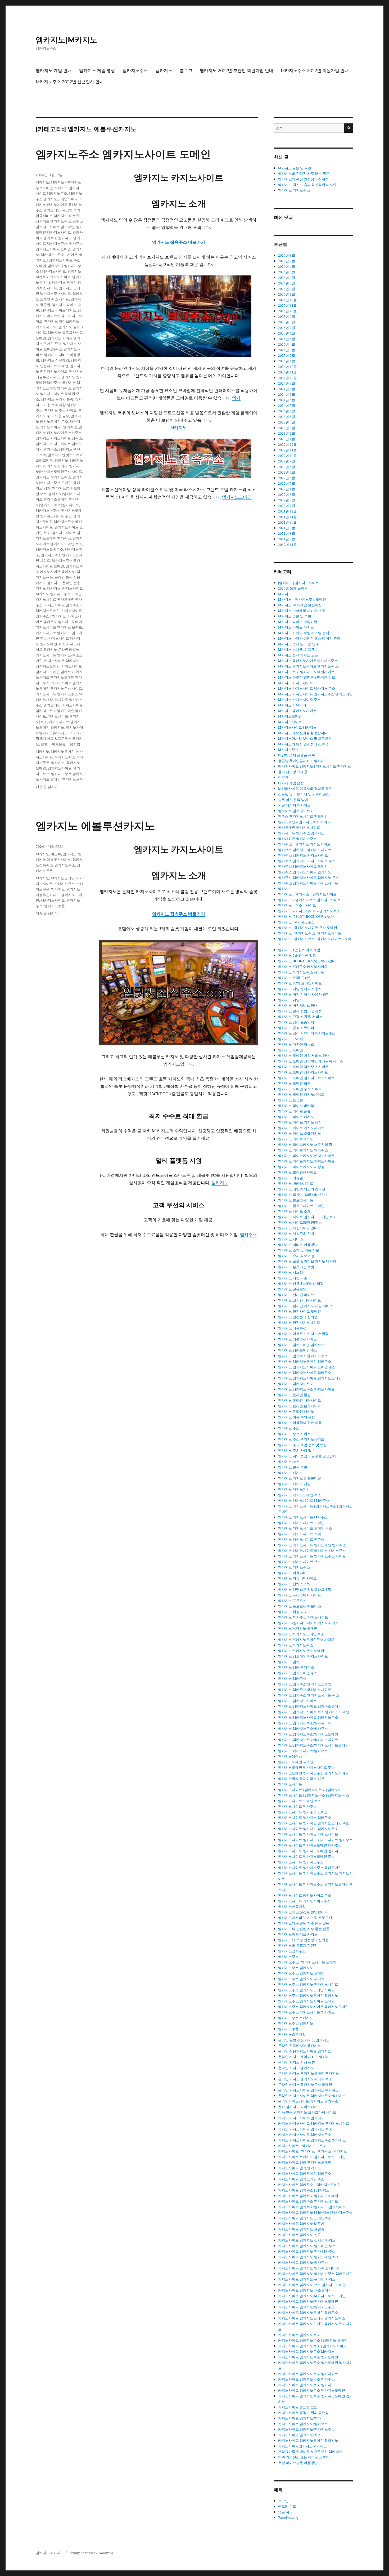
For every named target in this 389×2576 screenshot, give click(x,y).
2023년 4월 (287, 422)
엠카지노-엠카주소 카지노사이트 (303, 1617)
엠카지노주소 (135, 71)
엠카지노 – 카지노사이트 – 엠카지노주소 (309, 911)
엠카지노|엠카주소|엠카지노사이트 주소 (309, 1695)
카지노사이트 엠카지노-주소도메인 (305, 2290)
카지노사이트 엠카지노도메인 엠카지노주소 (59, 677)
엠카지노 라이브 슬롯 (294, 1111)
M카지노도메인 (63, 751)
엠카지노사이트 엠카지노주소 (301, 1862)
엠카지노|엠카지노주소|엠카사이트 (305, 1723)
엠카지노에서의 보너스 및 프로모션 (305, 1918)
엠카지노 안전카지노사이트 (299, 1322)
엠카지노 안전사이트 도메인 (300, 1311)
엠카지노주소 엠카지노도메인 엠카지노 (308, 1995)
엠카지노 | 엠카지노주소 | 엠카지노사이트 (310, 933)
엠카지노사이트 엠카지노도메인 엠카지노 (310, 1851)
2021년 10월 (288, 522)
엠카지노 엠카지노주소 (296, 1384)
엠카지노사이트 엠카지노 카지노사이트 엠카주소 (315, 1840)
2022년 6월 (287, 478)
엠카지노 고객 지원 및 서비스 (300, 1017)
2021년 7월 (287, 539)
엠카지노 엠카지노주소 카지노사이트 (306, 1389)
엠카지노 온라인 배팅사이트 (300, 1400)
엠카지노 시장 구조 (293, 1278)
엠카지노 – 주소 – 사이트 (297, 905)
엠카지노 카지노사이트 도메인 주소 (305, 1528)
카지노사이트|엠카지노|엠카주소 (303, 2424)
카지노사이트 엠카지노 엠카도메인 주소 (309, 2257)
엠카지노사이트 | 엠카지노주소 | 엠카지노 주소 (314, 1795)
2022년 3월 (287, 494)
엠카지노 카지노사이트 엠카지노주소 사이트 (312, 1556)
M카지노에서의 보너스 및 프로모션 (305, 738)
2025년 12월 (288, 300)
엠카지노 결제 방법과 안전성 (300, 1011)
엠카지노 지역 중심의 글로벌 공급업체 (307, 1456)
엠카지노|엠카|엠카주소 (296, 1667)
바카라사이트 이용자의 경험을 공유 (305, 788)
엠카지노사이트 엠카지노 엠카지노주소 (308, 1829)
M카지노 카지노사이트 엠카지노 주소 (307, 688)
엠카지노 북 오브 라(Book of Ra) (302, 1195)
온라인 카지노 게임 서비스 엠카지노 (306, 2057)
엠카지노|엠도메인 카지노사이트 (303, 1656)
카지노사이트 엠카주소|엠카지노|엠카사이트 (312, 2207)
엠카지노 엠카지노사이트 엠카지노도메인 (310, 1378)
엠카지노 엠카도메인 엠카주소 (301, 1345)
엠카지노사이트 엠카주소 (297, 1806)
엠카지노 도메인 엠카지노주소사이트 (306, 1078)
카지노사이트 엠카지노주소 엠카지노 (306, 2385)
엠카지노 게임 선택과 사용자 (300, 989)
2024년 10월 (288, 378)
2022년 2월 (287, 500)
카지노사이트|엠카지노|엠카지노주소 (306, 2429)
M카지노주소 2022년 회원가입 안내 (315, 71)
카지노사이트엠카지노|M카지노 (302, 2446)
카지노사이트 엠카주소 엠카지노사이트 (308, 2201)
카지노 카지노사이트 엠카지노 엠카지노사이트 (314, 2123)
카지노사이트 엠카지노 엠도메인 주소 (307, 2246)
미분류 (74, 216)
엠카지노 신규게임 (55, 360)
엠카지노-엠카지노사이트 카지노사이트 (308, 1623)
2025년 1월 (287, 361)
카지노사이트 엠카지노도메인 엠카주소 (308, 2312)
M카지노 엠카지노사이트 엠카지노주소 (308, 666)
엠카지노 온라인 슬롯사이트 (300, 1406)
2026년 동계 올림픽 (293, 588)
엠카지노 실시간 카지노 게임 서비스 (306, 1306)
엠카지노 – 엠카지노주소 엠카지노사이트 (309, 900)
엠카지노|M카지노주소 (53, 477)
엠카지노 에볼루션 (292, 1328)
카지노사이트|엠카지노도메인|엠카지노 (308, 2440)
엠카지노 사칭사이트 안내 (298, 1228)
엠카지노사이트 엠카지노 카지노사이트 (308, 1834)
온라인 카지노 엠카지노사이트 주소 (305, 2079)
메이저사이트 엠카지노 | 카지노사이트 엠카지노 (315, 766)
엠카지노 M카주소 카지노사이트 (303, 966)
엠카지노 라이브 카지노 (296, 1117)
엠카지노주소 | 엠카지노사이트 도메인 (307, 1962)
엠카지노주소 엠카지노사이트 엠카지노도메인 (313, 2007)
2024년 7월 (287, 394)
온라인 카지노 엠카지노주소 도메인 (305, 2084)
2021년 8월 (287, 533)
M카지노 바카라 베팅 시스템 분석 (304, 633)
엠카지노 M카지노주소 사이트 (301, 972)
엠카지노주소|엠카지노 (296, 2023)
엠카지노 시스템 (291, 1272)
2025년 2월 (287, 355)
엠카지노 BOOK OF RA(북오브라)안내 (307, 961)
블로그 (186, 71)
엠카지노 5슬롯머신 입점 (297, 955)
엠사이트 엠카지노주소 (53, 221)
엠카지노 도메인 (291, 1050)
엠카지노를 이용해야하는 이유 (301, 1779)
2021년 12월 (288, 511)
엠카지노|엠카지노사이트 (297, 1701)
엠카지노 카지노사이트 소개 (300, 1534)
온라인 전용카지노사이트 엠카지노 (305, 2051)
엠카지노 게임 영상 (97, 71)
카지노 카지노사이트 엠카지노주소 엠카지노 (312, 2140)
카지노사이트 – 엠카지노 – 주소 (302, 2146)
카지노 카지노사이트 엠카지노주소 (305, 2134)
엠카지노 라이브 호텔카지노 (300, 1133)
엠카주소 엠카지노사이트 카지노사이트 (308, 883)
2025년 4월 (287, 344)
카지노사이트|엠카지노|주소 (300, 2435)
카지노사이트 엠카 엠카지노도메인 (305, 2162)
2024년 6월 (287, 400)
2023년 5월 (287, 417)
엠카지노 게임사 (291, 1000)
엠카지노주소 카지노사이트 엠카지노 (306, 2012)
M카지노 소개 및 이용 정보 (298, 649)
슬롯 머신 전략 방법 (293, 800)
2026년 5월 (287, 272)
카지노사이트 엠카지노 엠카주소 (303, 2262)
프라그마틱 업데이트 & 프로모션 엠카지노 (59, 738)
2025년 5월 (287, 339)
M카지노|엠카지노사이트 (297, 711)
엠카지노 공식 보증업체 (296, 1022)
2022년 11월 (288, 450)
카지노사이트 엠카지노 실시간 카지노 (307, 2240)
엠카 (236, 398)
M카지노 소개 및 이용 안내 (298, 644)
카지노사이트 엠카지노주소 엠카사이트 (308, 2374)
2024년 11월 (288, 372)
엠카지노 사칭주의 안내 (296, 1233)
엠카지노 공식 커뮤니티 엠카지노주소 (307, 1033)
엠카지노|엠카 (289, 1662)
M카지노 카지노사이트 (296, 683)
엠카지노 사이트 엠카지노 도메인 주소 (307, 1217)
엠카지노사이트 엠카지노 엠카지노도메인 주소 (314, 1823)
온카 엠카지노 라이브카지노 (300, 2107)
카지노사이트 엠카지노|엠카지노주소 (306, 2307)
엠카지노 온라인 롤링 (57, 399)
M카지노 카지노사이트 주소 (299, 699)
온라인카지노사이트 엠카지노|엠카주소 (308, 2101)
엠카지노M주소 (48, 510)
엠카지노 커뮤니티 (292, 1573)
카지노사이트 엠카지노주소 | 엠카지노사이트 (312, 2346)
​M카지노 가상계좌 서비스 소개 (302, 610)
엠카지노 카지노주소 (294, 190)
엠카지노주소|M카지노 (296, 2018)
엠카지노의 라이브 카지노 (298, 1934)
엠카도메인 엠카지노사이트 (299, 827)
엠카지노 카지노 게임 (294, 1484)
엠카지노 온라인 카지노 (296, 1411)
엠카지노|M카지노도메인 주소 (301, 1634)
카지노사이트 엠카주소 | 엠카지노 (304, 2190)
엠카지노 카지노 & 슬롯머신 (300, 1478)
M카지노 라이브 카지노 (296, 627)
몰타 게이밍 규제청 (293, 772)
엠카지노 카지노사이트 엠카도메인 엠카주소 (312, 1545)
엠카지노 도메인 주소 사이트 (300, 1089)
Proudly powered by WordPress (91, 2553)
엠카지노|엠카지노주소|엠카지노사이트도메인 (313, 1745)
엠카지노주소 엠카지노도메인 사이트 (306, 1990)
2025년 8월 (287, 322)
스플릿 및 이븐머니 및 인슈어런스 (304, 794)
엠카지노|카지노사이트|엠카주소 (303, 1751)
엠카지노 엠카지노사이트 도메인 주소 (59, 394)
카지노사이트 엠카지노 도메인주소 (305, 2218)
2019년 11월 (288, 545)
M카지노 (179, 427)
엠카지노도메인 (237, 497)
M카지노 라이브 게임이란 (298, 622)
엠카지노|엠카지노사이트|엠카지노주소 (308, 1717)
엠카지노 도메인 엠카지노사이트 (303, 1072)
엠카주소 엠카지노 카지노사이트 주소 (307, 861)
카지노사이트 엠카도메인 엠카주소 (305, 2173)
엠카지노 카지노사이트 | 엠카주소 (304, 1500)
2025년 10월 (288, 311)
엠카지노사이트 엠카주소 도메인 (303, 1812)
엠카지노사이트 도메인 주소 (300, 1801)
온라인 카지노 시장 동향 (297, 2062)
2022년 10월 (288, 456)
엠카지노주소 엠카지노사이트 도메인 (123, 154)
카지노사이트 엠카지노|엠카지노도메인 (308, 2301)
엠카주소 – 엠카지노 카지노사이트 (304, 844)
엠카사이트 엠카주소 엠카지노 (301, 833)
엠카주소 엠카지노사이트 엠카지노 (305, 872)
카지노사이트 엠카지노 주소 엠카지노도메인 (312, 2285)
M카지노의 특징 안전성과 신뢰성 (303, 744)
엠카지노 (164, 71)
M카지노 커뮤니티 (292, 705)
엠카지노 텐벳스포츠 (294, 1584)
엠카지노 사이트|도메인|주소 (300, 1222)
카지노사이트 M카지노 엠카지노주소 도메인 (312, 2157)
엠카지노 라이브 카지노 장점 (300, 1122)
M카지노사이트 (290, 722)
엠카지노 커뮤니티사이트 (297, 1578)
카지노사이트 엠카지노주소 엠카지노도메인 (312, 2390)
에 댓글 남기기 (47, 787)
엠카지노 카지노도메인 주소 (300, 1495)
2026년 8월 (287, 255)
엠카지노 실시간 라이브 (296, 1295)
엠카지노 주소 (289, 1428)
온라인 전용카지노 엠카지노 (300, 2045)
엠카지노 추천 (289, 1461)
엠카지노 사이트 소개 (294, 1211)
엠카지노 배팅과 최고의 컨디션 (302, 1189)
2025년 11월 (288, 305)
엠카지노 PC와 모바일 (295, 978)
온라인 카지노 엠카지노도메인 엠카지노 (309, 2073)
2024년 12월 (288, 367)
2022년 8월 (287, 467)
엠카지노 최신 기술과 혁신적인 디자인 (307, 185)
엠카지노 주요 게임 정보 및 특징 (302, 1445)
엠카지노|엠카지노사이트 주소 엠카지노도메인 (314, 1712)
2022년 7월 (287, 472)
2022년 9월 (287, 461)
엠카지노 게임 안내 (54, 71)
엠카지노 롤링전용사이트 (297, 1172)
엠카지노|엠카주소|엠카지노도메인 (305, 1684)
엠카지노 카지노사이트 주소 (300, 1562)
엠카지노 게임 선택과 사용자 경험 (304, 994)
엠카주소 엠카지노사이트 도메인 (303, 866)
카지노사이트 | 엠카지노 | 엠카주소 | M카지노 (313, 2151)
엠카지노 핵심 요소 (293, 1612)
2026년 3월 (287, 283)
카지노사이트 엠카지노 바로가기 (303, 2223)
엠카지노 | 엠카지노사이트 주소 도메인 (59, 260)
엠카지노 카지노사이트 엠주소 (59, 438)
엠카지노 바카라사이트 (296, 1183)
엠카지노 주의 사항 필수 (297, 1450)
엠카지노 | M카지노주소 (296, 922)
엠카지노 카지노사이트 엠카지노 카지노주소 (312, 1550)
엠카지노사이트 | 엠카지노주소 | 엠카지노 (310, 1790)
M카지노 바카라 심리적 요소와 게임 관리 (309, 638)
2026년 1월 (287, 294)
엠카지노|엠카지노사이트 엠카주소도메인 (310, 1706)
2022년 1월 (287, 506)
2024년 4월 (287, 411)
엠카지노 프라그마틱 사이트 (300, 1595)
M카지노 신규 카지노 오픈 (298, 655)
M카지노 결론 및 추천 (295, 168)
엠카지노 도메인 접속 (294, 1083)
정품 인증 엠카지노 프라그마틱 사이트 (307, 2112)
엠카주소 (248, 1234)
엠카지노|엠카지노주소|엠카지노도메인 (308, 1734)
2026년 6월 (287, 266)
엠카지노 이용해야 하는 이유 (300, 1423)
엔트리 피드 (287, 2506)
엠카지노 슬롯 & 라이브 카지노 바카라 (307, 1261)
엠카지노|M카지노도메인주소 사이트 (306, 1639)
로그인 (283, 2501)
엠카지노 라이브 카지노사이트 (301, 1128)
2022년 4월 (287, 489)
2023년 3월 (287, 428)
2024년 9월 (287, 383)
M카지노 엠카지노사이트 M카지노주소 (308, 661)
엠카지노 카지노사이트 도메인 (301, 1523)
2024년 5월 (287, 405)
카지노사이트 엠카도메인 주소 (301, 2179)
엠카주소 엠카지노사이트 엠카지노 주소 (309, 877)
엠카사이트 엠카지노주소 (297, 839)
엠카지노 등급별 (291, 1100)
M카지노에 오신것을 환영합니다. (303, 733)
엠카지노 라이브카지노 (58, 310)
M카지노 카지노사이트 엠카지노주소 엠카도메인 (59, 204)
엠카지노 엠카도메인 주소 (298, 1350)
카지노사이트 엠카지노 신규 (300, 2235)
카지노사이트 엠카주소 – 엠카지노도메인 (309, 2185)
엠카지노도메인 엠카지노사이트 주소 (306, 1767)
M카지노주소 (65, 757)
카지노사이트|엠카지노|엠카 (300, 2418)
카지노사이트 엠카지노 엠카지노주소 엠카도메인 (315, 2274)
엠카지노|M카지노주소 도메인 (301, 1651)
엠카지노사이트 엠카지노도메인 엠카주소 (310, 1845)
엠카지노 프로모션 (292, 1601)
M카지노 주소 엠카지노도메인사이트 (306, 672)
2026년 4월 (287, 278)
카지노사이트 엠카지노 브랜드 (59, 627)
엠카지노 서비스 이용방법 (298, 1245)
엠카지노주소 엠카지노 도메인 (301, 1973)
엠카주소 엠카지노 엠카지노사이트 (305, 850)
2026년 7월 (287, 261)
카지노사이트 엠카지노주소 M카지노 (306, 2351)
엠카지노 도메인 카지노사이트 (301, 1094)
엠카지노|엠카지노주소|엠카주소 (303, 1728)
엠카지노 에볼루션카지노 (95, 826)
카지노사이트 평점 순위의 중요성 (303, 2413)
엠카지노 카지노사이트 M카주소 (303, 1517)
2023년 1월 (287, 439)
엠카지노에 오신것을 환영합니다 (303, 1912)
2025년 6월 (287, 333)
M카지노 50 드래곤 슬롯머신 (300, 605)
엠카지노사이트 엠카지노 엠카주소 (305, 1817)
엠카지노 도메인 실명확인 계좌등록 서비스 (311, 1061)
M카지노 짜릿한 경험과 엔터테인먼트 (307, 677)
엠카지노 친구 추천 (293, 1467)
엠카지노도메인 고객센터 (297, 1762)
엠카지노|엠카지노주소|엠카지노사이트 (308, 1740)
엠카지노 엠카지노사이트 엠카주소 (305, 1372)
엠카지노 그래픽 (291, 1039)
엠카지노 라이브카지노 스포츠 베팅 (305, 1144)
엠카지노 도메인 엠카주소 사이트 (303, 1067)
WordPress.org (288, 2517)
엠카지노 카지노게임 (294, 1489)
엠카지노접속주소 (49, 549)
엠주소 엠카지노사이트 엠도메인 (303, 816)
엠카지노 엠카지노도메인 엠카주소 (305, 1361)
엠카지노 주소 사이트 (60, 410)
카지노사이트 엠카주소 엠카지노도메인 (308, 2196)
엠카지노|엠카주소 (292, 1678)
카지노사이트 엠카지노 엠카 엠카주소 (307, 2251)
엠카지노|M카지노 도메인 (298, 1628)
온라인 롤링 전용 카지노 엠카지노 (304, 2040)
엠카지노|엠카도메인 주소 (298, 1673)
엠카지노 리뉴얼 (291, 1178)
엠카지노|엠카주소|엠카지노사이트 (305, 1690)
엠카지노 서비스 (291, 1239)
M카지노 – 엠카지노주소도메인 (302, 599)
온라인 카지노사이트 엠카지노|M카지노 (308, 2090)
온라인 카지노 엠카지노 (296, 2068)
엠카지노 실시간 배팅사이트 (300, 1300)
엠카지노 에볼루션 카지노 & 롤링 (303, 1334)
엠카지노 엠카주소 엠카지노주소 (303, 1356)
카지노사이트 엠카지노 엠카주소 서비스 (309, 2268)
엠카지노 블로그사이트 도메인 (301, 1206)
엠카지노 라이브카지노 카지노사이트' (307, 1161)
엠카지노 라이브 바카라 (296, 1106)
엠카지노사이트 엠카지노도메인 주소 (306, 1856)
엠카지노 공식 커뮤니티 (296, 1028)
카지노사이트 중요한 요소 (298, 2407)
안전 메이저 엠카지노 (294, 805)
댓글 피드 (285, 2512)
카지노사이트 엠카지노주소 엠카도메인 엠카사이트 (59, 711)
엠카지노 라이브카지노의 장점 (301, 1167)
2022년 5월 (287, 483)
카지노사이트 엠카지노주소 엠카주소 (306, 2379)
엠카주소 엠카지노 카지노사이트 (303, 855)
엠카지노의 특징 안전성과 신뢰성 (303, 179)
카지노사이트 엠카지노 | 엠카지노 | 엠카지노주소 (315, 2212)
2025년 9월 (287, 317)
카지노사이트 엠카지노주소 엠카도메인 (308, 2357)
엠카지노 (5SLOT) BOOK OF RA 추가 (306, 916)
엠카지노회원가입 (292, 2034)
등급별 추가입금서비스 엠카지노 (303, 761)
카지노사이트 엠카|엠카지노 (300, 2168)
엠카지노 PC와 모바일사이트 (300, 983)
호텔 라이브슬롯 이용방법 (60, 744)
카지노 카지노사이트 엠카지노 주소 (305, 2129)
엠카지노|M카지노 (66, 40)
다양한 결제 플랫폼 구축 (297, 755)
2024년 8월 (287, 389)
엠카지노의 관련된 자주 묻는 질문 (304, 173)
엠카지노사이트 (60, 768)
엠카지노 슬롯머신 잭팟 (296, 1267)
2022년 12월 (288, 444)
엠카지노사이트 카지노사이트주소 (304, 1901)
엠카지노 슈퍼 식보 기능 (297, 1256)
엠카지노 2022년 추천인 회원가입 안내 (237, 71)
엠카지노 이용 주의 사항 (297, 1417)
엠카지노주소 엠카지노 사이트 (301, 1979)
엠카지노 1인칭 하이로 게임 (299, 950)
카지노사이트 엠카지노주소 (299, 2335)
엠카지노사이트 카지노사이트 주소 (305, 1895)
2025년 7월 (287, 328)
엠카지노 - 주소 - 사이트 (59, 255)
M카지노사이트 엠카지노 (297, 727)
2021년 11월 (288, 517)
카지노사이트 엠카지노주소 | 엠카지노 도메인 (313, 2340)
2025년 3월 (287, 350)
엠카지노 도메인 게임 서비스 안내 (304, 1055)
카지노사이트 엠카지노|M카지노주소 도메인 (312, 2296)
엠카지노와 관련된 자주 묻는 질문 (304, 1923)
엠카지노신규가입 (292, 1906)
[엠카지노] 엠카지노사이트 (298, 583)
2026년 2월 (287, 289)
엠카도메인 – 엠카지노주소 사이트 (304, 822)
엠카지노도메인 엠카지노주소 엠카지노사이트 (59, 522)
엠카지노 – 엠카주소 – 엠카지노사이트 (307, 894)
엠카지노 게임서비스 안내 (298, 1005)
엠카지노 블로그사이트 (296, 1200)
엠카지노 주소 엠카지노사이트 (301, 1439)
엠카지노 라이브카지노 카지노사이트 (59, 316)
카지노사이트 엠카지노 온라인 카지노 (307, 2279)
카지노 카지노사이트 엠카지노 (301, 2118)
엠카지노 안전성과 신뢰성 (298, 1317)
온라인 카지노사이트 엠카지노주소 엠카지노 (312, 2096)
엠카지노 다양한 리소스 (296, 1044)
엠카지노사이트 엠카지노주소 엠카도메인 (310, 1868)
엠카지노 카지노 (291, 1473)
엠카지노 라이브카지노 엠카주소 (303, 1150)
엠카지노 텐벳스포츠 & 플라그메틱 (305, 1589)
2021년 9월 (287, 528)
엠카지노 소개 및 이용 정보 (299, 1250)
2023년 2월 (287, 433)
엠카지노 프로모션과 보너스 (300, 1606)
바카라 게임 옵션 (291, 783)
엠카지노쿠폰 (73, 779)
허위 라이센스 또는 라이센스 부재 (304, 2457)
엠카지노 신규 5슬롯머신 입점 (301, 1283)
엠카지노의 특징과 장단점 (298, 1945)
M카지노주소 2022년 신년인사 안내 (70, 82)
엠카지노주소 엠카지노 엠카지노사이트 (308, 1984)
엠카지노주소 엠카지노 (296, 1968)
